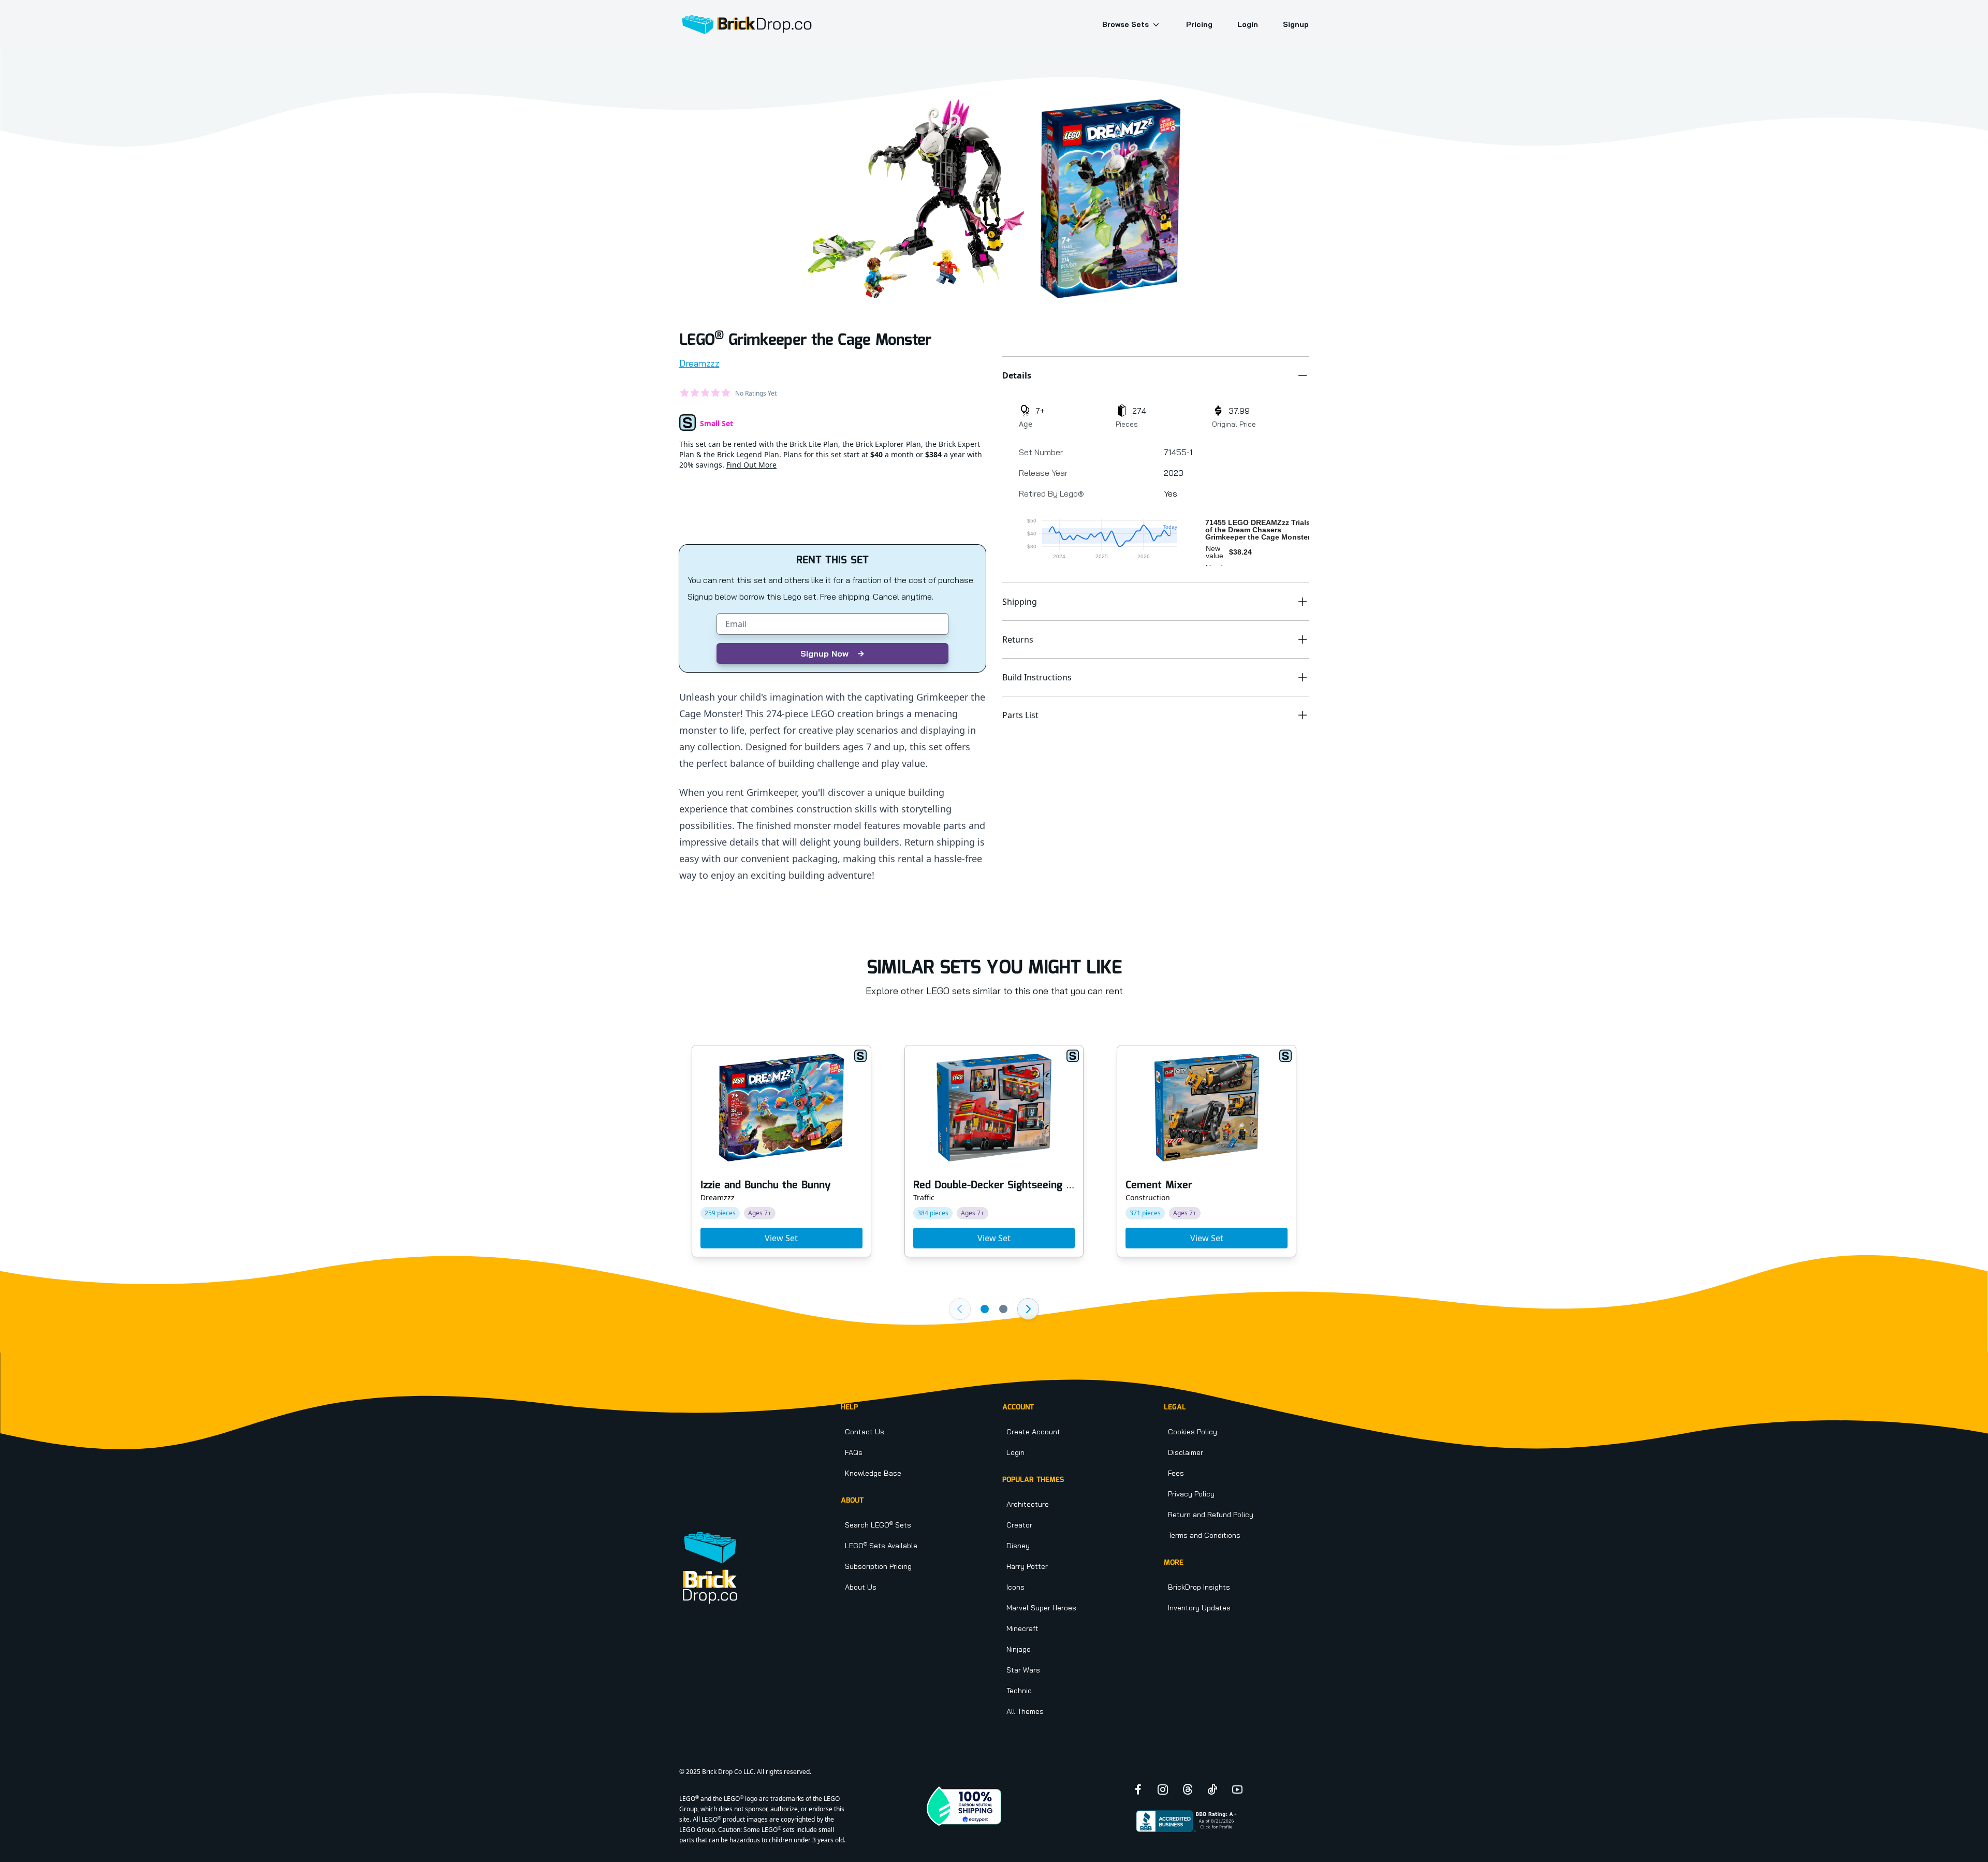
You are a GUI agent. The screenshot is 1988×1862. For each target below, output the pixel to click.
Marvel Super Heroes (1041, 1608)
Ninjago (1019, 1649)
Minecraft (1022, 1628)
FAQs (854, 1452)
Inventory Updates (1199, 1608)
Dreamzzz (699, 363)
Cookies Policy (1193, 1432)
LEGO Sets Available (881, 1546)
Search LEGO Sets (878, 1525)
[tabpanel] (916, 199)
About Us (861, 1587)
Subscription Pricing (878, 1566)
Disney (1018, 1546)
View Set (781, 1238)
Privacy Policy (1191, 1494)
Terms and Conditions (1204, 1535)
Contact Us (865, 1432)
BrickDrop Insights (1199, 1587)
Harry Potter (1027, 1566)
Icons (1015, 1587)
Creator (1019, 1525)
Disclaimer (1186, 1452)
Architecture (1028, 1504)
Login (1248, 24)
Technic (1019, 1691)
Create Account (1033, 1432)
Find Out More (751, 465)
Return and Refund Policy (1211, 1515)
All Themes (1025, 1711)
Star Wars (1023, 1670)
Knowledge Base (873, 1473)
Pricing (1199, 24)
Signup (1296, 24)
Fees (1176, 1473)
